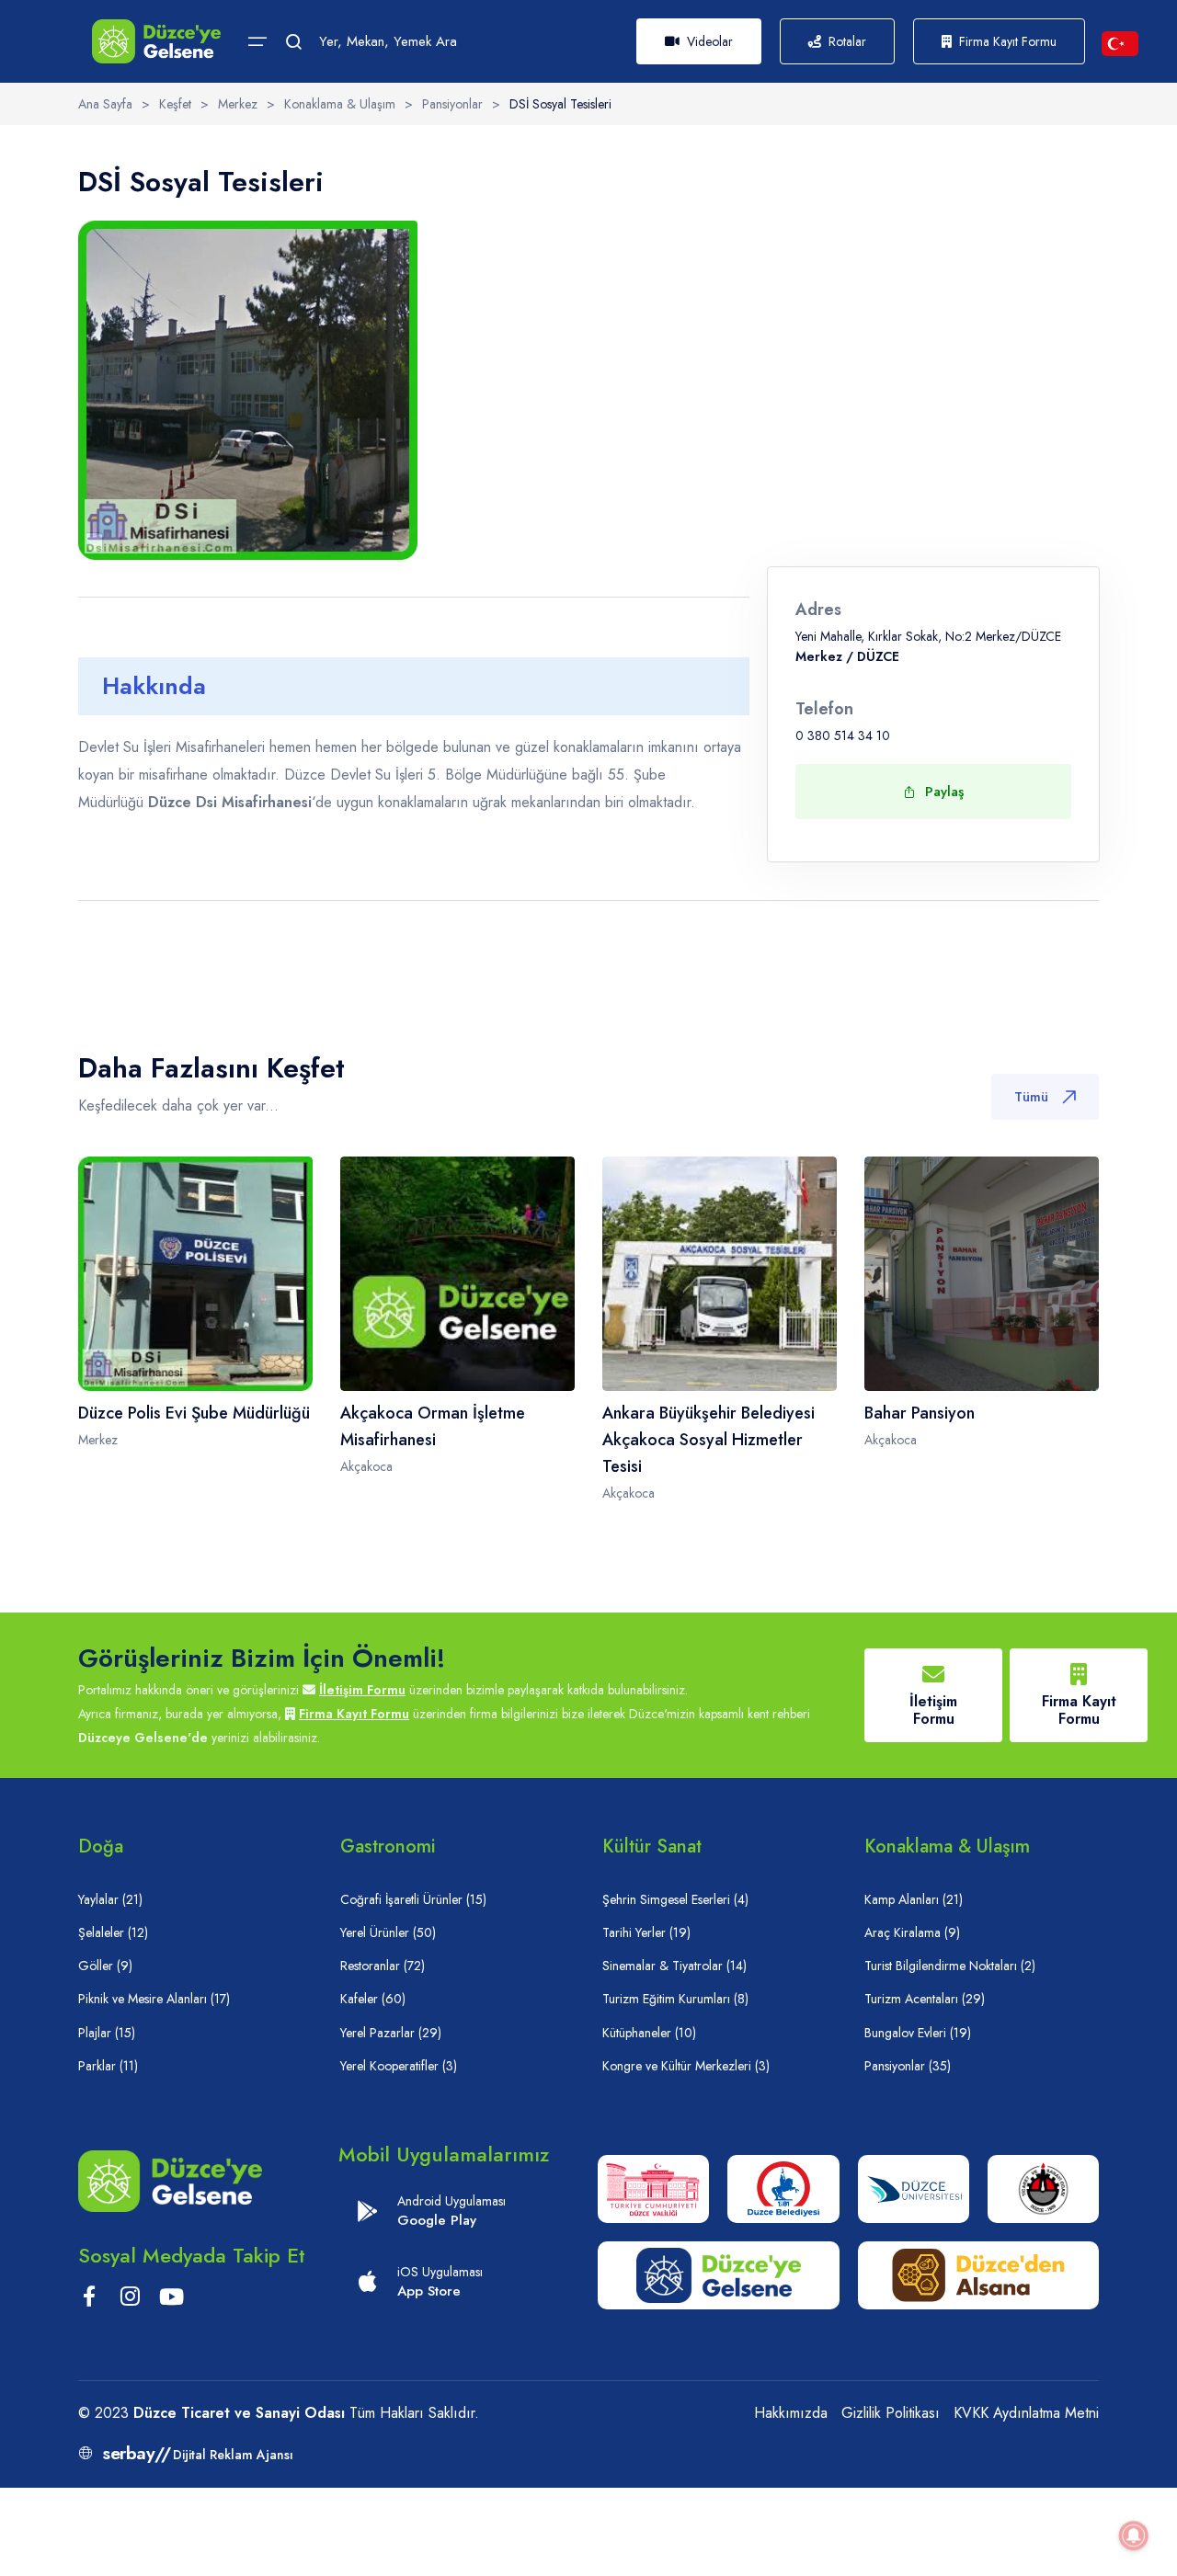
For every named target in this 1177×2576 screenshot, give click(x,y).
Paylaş (944, 792)
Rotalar (847, 41)
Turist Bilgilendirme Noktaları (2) (950, 1966)
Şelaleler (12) (113, 1932)
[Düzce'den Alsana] (979, 2275)
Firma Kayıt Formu (1008, 41)
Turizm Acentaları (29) (925, 1999)
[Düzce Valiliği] (653, 2189)
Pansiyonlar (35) (908, 2066)
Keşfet (175, 104)
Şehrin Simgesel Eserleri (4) (675, 1899)
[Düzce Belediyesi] (783, 2189)
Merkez (238, 104)
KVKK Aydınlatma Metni (1026, 2413)
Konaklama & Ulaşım (340, 104)
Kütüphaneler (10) (649, 2033)
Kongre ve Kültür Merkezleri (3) (686, 2066)
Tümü (1031, 1097)
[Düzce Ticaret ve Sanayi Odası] (1043, 2189)
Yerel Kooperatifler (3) (399, 2066)
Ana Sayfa (105, 104)
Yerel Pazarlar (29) (391, 2033)
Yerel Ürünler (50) (388, 1932)
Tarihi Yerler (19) (646, 1932)
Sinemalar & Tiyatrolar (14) (674, 1966)
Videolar (710, 41)
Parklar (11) (108, 2066)
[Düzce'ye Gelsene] (156, 41)
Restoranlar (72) (383, 1966)
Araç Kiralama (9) (912, 1932)
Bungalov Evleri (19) (918, 2033)
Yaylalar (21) (110, 1899)
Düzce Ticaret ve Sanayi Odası (239, 2413)
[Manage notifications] (1134, 2536)
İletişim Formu (362, 1690)
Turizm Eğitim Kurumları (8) (675, 1999)
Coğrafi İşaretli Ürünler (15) (413, 1899)
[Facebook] (89, 2300)
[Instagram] (130, 2300)
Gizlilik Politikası (891, 2413)
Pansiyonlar (452, 104)
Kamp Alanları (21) (914, 1899)
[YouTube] (171, 2300)
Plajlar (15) (107, 2033)
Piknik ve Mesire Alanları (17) (154, 1999)
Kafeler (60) (373, 1999)
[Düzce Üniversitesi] (914, 2189)
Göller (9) (105, 1966)
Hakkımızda (791, 2413)
